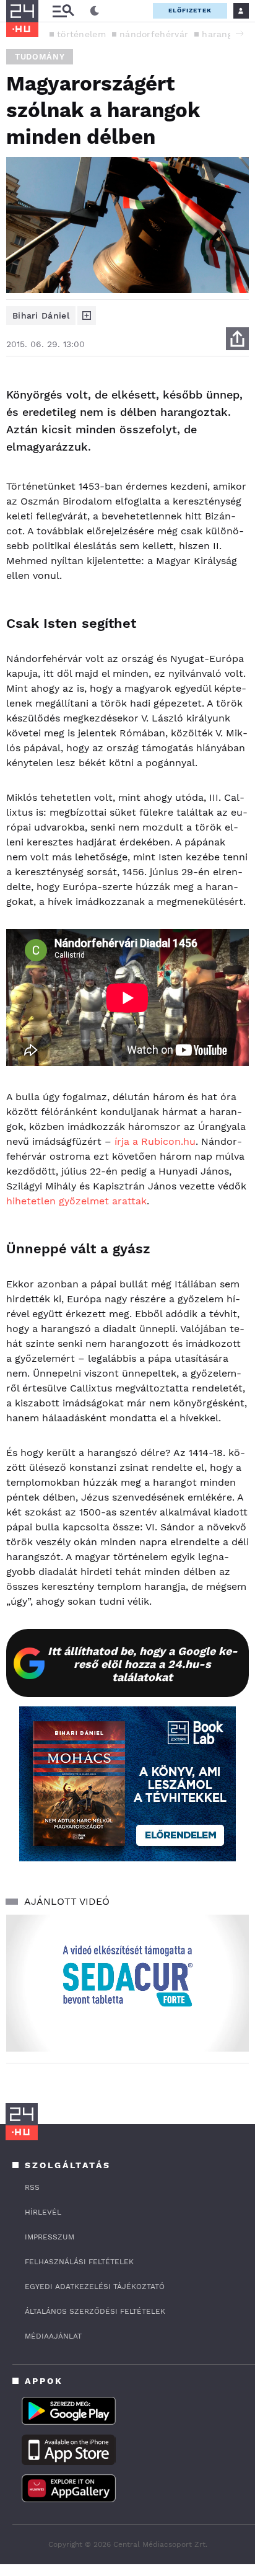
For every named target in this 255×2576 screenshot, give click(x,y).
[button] (240, 33)
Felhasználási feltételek (79, 2262)
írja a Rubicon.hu (155, 1141)
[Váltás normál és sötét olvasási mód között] (95, 11)
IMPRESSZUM (50, 2237)
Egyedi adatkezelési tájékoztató (95, 2287)
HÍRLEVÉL (43, 2212)
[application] (127, 1983)
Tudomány (40, 57)
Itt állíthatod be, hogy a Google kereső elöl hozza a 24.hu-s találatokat (143, 1664)
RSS (32, 2187)
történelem (81, 34)
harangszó (224, 34)
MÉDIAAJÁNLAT (53, 2336)
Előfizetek (190, 10)
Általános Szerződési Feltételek (95, 2311)
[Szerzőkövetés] (87, 315)
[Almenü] (63, 11)
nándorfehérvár (154, 34)
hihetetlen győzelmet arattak (76, 1201)
